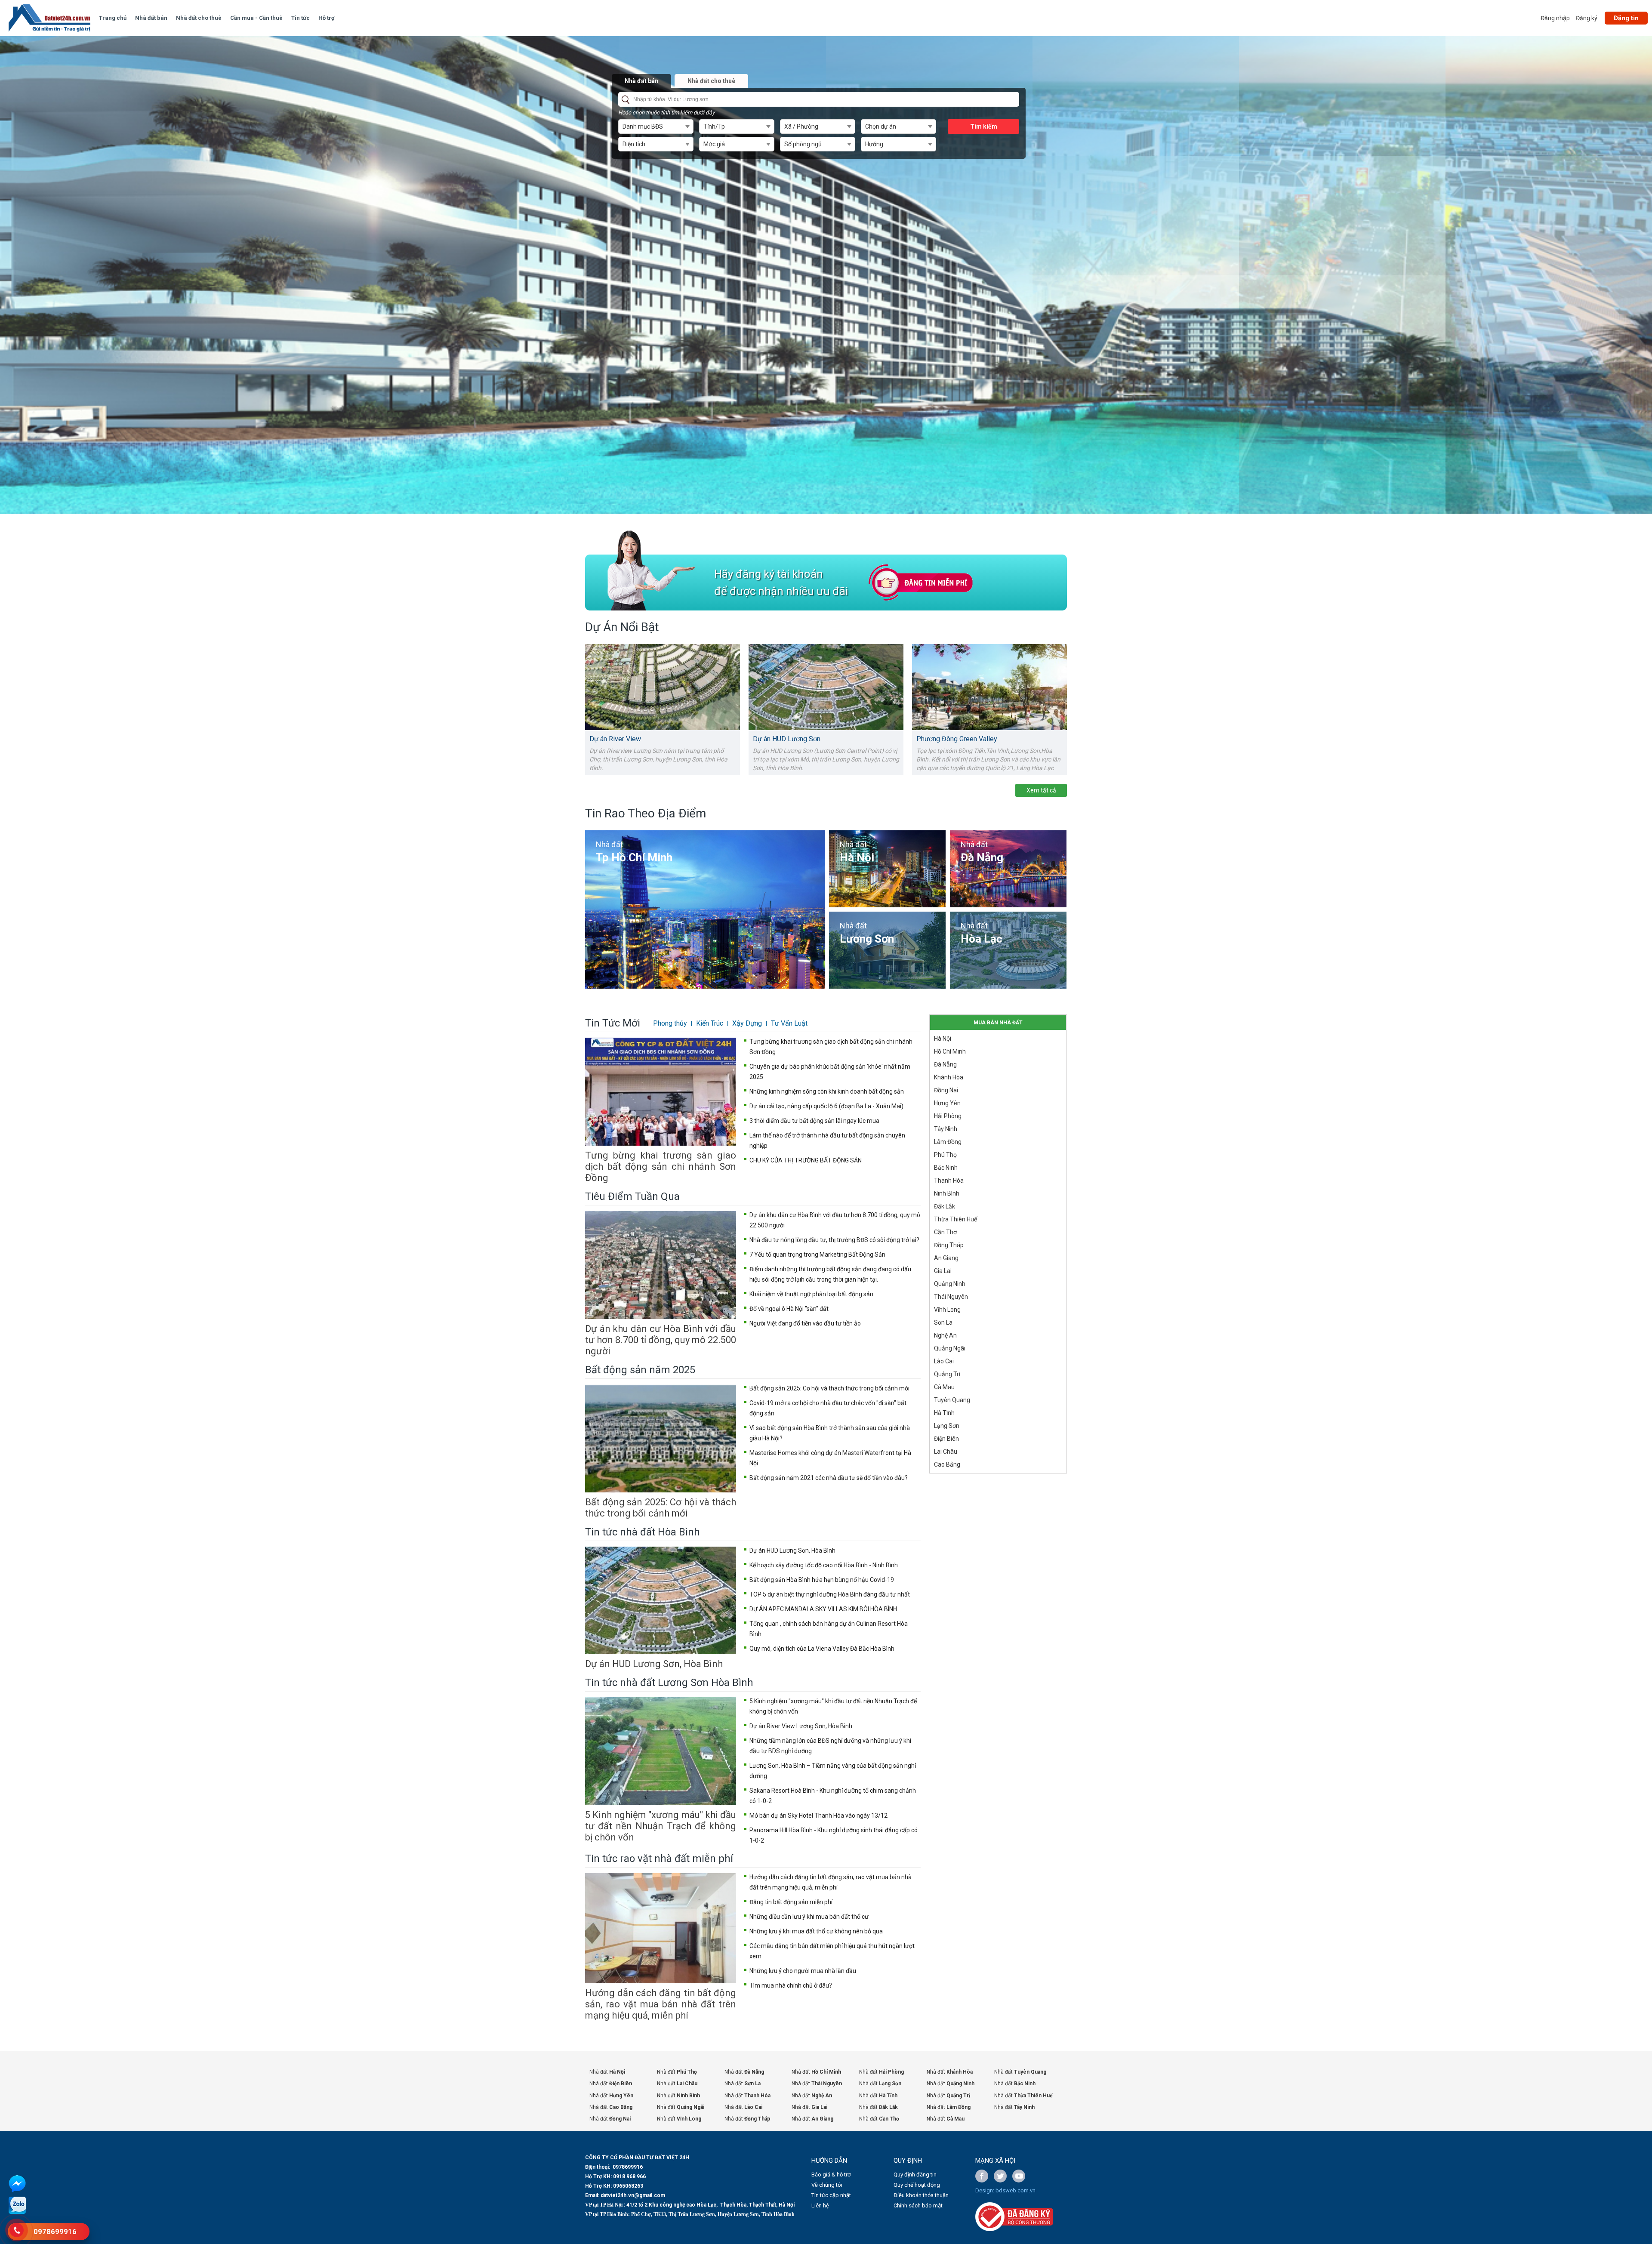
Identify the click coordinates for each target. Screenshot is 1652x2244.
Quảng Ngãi (950, 1348)
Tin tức (301, 18)
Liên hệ (820, 2205)
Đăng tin (1626, 18)
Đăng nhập (1555, 18)
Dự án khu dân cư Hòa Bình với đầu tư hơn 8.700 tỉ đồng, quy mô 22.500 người (661, 1340)
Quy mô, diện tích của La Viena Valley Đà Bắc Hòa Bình (822, 1649)
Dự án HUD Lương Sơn (787, 739)
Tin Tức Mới (613, 1023)
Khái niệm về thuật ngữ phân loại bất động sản (811, 1294)
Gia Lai (943, 1271)
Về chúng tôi (827, 2185)
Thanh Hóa (949, 1181)
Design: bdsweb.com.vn (1005, 2190)
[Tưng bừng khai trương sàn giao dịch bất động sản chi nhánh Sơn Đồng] (661, 1092)
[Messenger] (17, 2191)
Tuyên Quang (952, 1400)
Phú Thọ (945, 1155)
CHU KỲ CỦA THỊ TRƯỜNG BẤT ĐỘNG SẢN (806, 1160)
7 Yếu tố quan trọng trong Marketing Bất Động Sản (817, 1255)
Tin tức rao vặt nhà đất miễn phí (659, 1859)
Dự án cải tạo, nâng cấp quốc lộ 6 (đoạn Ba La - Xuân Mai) (826, 1106)
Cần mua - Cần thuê (256, 18)
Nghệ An (945, 1335)
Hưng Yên (947, 1103)
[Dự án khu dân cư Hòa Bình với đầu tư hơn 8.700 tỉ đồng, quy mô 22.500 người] (661, 1265)
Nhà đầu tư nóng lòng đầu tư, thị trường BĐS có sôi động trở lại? (834, 1240)
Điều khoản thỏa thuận (921, 2195)
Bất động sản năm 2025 (640, 1370)
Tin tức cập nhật (831, 2195)
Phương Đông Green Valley (957, 739)
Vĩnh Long (947, 1310)
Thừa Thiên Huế (955, 1219)
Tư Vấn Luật (789, 1023)
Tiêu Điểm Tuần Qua (632, 1196)
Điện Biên (946, 1439)
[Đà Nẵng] (1008, 869)
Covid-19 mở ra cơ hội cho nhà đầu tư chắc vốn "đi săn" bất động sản (828, 1408)
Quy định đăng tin (915, 2175)
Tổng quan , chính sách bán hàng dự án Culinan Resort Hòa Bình (829, 1629)
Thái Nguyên (951, 1297)
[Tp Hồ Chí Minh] (705, 909)
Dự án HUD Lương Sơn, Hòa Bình (654, 1664)
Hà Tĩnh (944, 1413)
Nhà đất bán (151, 18)
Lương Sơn (867, 939)
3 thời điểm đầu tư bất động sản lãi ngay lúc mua (814, 1121)
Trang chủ (113, 18)
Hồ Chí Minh (950, 1051)
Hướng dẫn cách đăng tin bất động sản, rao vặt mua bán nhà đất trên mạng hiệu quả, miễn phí (661, 2004)
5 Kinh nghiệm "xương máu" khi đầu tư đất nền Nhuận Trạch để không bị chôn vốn (661, 1826)
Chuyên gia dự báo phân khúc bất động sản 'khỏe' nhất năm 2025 (830, 1072)
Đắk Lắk (945, 1206)
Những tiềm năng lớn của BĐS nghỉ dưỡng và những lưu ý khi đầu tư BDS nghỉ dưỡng (830, 1746)
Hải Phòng (948, 1116)
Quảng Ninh (950, 1284)
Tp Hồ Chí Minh (634, 857)
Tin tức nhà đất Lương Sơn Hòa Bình (669, 1683)
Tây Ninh (946, 1129)
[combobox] (656, 126)
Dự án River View (615, 739)
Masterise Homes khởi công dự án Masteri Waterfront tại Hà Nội (830, 1458)
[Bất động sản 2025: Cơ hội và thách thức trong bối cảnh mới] (661, 1438)
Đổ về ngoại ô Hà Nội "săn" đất (789, 1309)
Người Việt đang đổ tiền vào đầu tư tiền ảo (805, 1323)
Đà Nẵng (982, 857)
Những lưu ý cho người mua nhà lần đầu (803, 1971)
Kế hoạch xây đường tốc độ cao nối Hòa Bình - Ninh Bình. (824, 1565)
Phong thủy (670, 1023)
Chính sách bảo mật (918, 2205)
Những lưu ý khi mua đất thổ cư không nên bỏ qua (816, 1931)
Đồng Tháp (949, 1245)
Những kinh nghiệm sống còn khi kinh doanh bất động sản (827, 1091)
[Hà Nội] (887, 869)
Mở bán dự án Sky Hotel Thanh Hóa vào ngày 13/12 (818, 1816)
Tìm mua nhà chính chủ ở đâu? (791, 1985)
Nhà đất (609, 844)
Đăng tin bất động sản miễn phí (791, 1902)
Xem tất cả (1041, 790)
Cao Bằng (947, 1464)
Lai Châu (946, 1452)
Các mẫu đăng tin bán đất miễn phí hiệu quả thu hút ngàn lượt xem (832, 1951)
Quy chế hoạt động (917, 2185)
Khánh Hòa (949, 1077)
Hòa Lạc (982, 939)
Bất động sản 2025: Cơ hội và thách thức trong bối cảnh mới (661, 1508)
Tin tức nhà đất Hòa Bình (643, 1532)
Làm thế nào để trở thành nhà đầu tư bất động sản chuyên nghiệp (827, 1140)
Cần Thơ (945, 1232)
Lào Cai (944, 1361)
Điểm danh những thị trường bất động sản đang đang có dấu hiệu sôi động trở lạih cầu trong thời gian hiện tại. (830, 1274)
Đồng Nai (946, 1090)
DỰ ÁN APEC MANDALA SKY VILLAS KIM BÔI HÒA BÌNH (823, 1609)
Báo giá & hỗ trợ (831, 2175)
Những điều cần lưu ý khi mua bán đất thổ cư (809, 1917)
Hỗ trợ (327, 18)
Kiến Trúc (710, 1023)
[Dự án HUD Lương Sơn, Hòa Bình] (661, 1601)
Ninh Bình (947, 1193)
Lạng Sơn (947, 1426)
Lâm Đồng (948, 1142)
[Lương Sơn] (887, 950)
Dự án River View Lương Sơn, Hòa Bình (801, 1726)
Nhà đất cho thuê (199, 18)
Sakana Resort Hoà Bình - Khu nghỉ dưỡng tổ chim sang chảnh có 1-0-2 (833, 1796)
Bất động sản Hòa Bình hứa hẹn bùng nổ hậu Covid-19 (822, 1580)
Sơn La (943, 1322)
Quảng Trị (947, 1374)
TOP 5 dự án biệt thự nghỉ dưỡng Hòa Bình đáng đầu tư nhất (830, 1594)
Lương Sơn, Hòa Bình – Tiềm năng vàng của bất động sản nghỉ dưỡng (833, 1771)
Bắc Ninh (946, 1168)
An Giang (946, 1258)
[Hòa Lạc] (1008, 950)
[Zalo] (17, 2212)
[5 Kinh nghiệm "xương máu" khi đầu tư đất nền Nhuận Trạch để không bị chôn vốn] (661, 1751)
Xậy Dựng (747, 1023)
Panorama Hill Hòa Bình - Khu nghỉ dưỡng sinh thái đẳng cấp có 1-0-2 (834, 1835)
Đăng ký (1587, 18)
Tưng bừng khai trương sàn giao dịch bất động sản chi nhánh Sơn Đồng (661, 1167)
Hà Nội (857, 857)
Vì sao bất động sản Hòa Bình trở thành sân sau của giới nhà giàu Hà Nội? (830, 1433)
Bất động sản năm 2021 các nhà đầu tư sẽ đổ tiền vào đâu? (829, 1478)
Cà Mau (944, 1387)
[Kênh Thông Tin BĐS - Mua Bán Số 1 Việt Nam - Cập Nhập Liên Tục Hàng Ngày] (49, 18)
